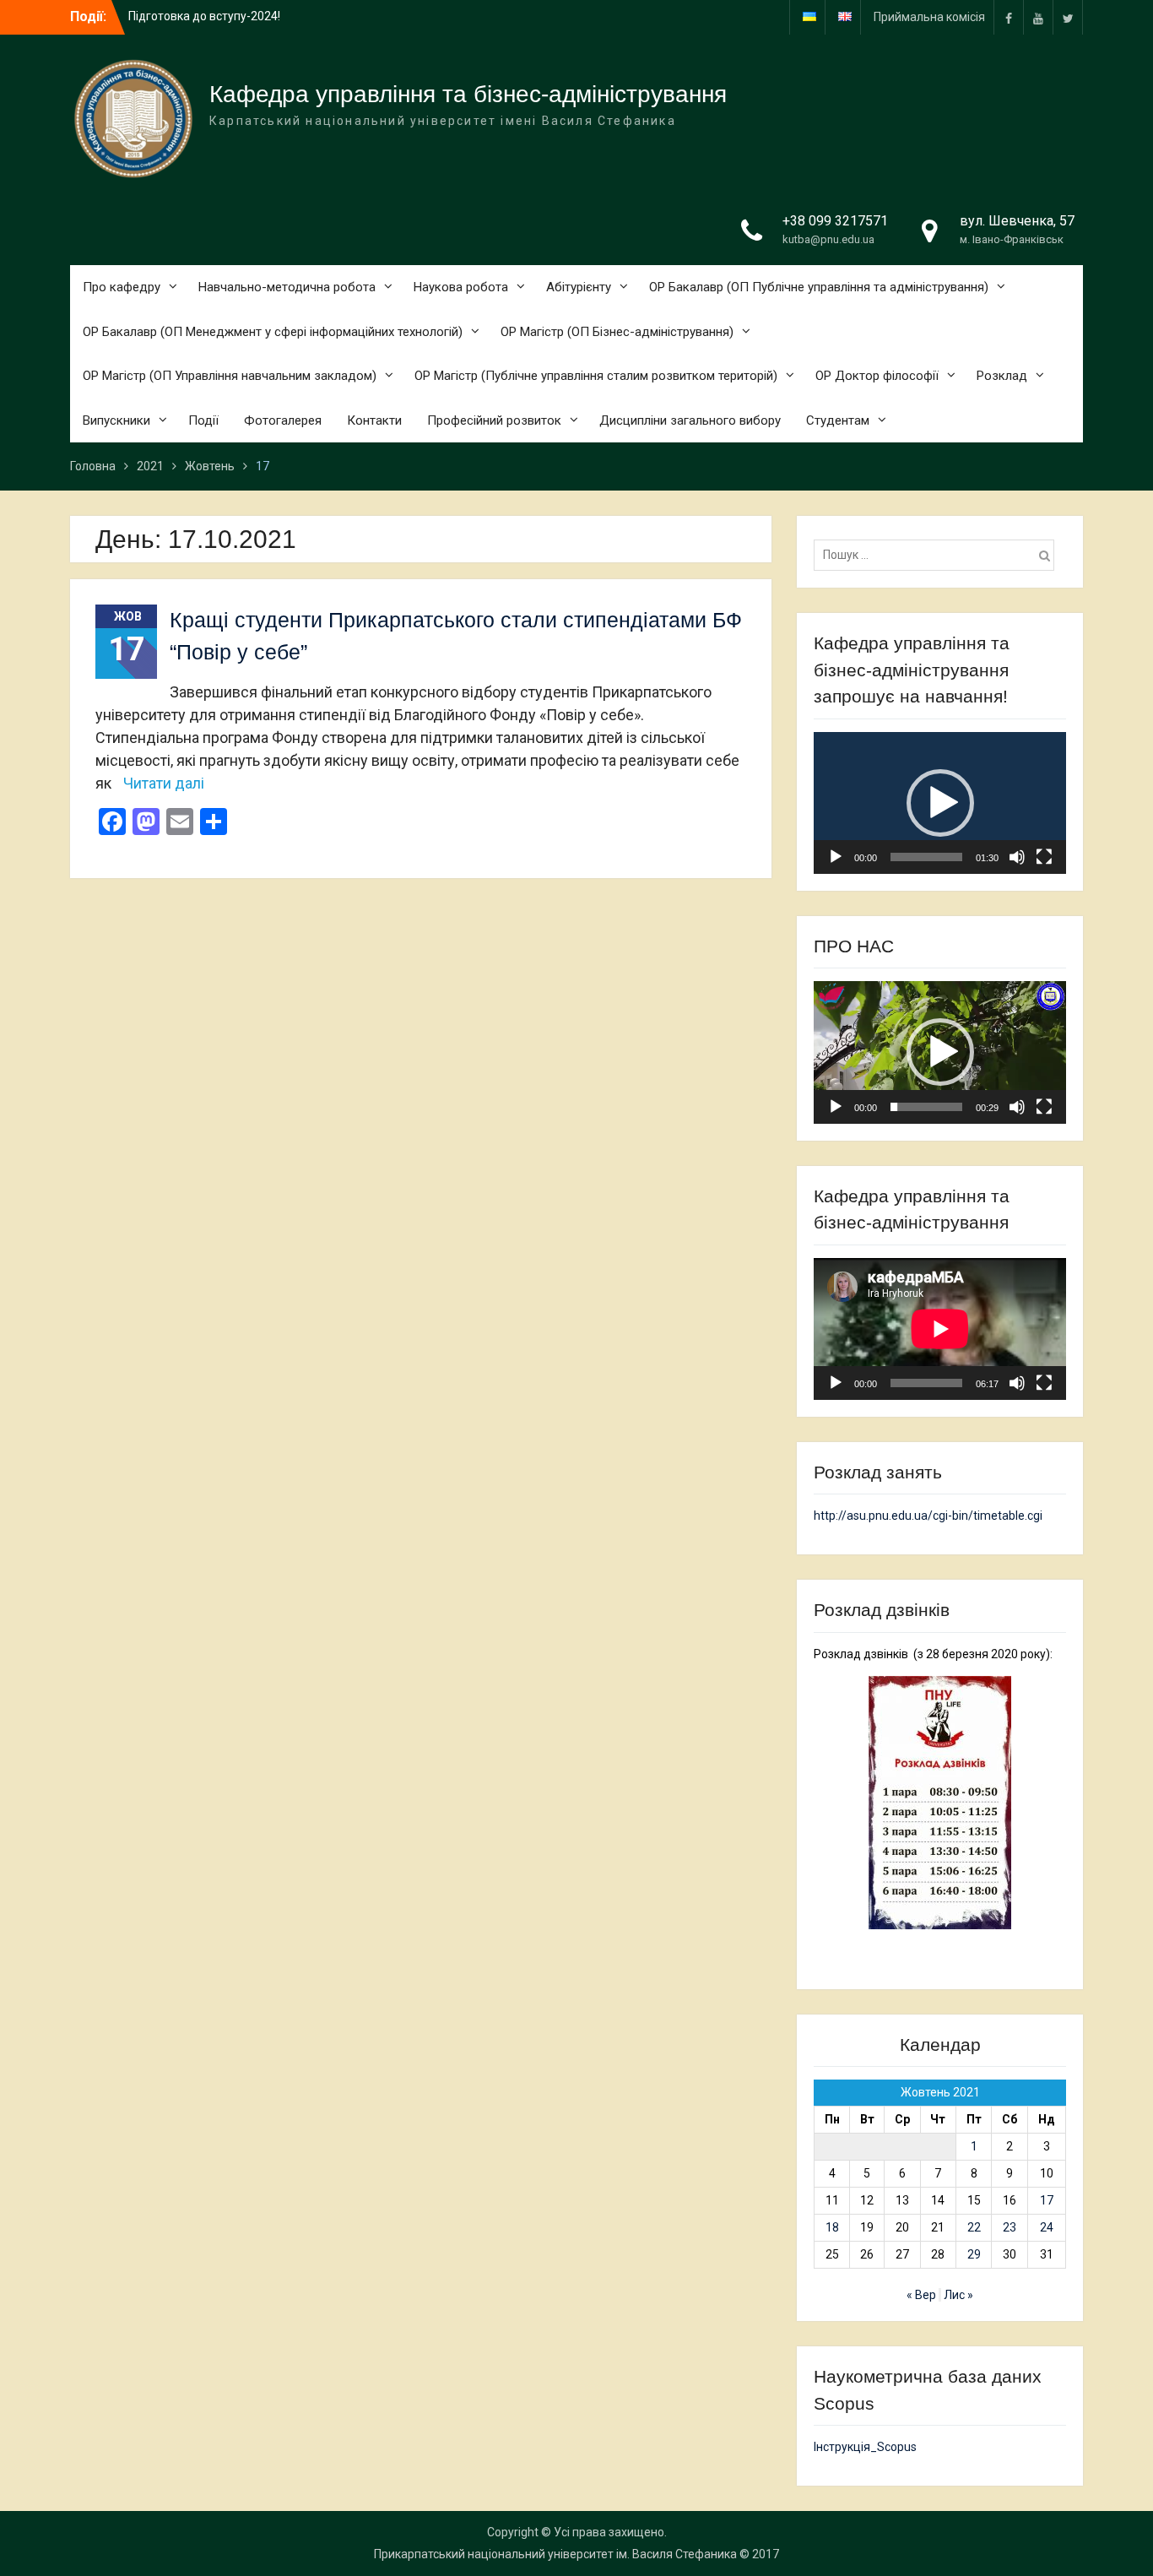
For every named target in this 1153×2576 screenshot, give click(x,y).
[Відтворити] (836, 857)
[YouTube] (1038, 17)
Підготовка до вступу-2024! (204, 16)
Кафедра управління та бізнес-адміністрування (468, 94)
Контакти (374, 420)
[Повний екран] (1044, 857)
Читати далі (164, 783)
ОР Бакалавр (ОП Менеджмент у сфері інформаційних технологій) (273, 332)
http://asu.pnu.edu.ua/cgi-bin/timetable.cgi (928, 1516)
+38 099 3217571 (835, 221)
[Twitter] (1068, 17)
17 (1047, 2200)
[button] (940, 803)
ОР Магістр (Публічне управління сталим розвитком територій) (596, 376)
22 (974, 2227)
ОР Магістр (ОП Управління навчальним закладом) (230, 376)
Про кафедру (122, 287)
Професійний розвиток (494, 420)
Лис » (958, 2295)
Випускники (116, 420)
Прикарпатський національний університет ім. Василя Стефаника (555, 2554)
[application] (940, 803)
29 (974, 2254)
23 (1010, 2227)
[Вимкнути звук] (1017, 857)
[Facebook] (1009, 17)
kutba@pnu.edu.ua (828, 239)
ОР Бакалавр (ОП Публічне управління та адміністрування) (819, 287)
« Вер (921, 2295)
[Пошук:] (938, 555)
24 (1047, 2227)
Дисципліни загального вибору (690, 420)
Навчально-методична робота (287, 287)
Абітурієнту (579, 287)
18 (832, 2227)
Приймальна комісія (929, 17)
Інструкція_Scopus (865, 2447)
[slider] (926, 857)
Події (203, 420)
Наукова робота (461, 287)
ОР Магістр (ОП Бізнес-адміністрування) (617, 332)
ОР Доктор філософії (877, 376)
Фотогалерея (283, 420)
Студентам (838, 420)
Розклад (1002, 376)
